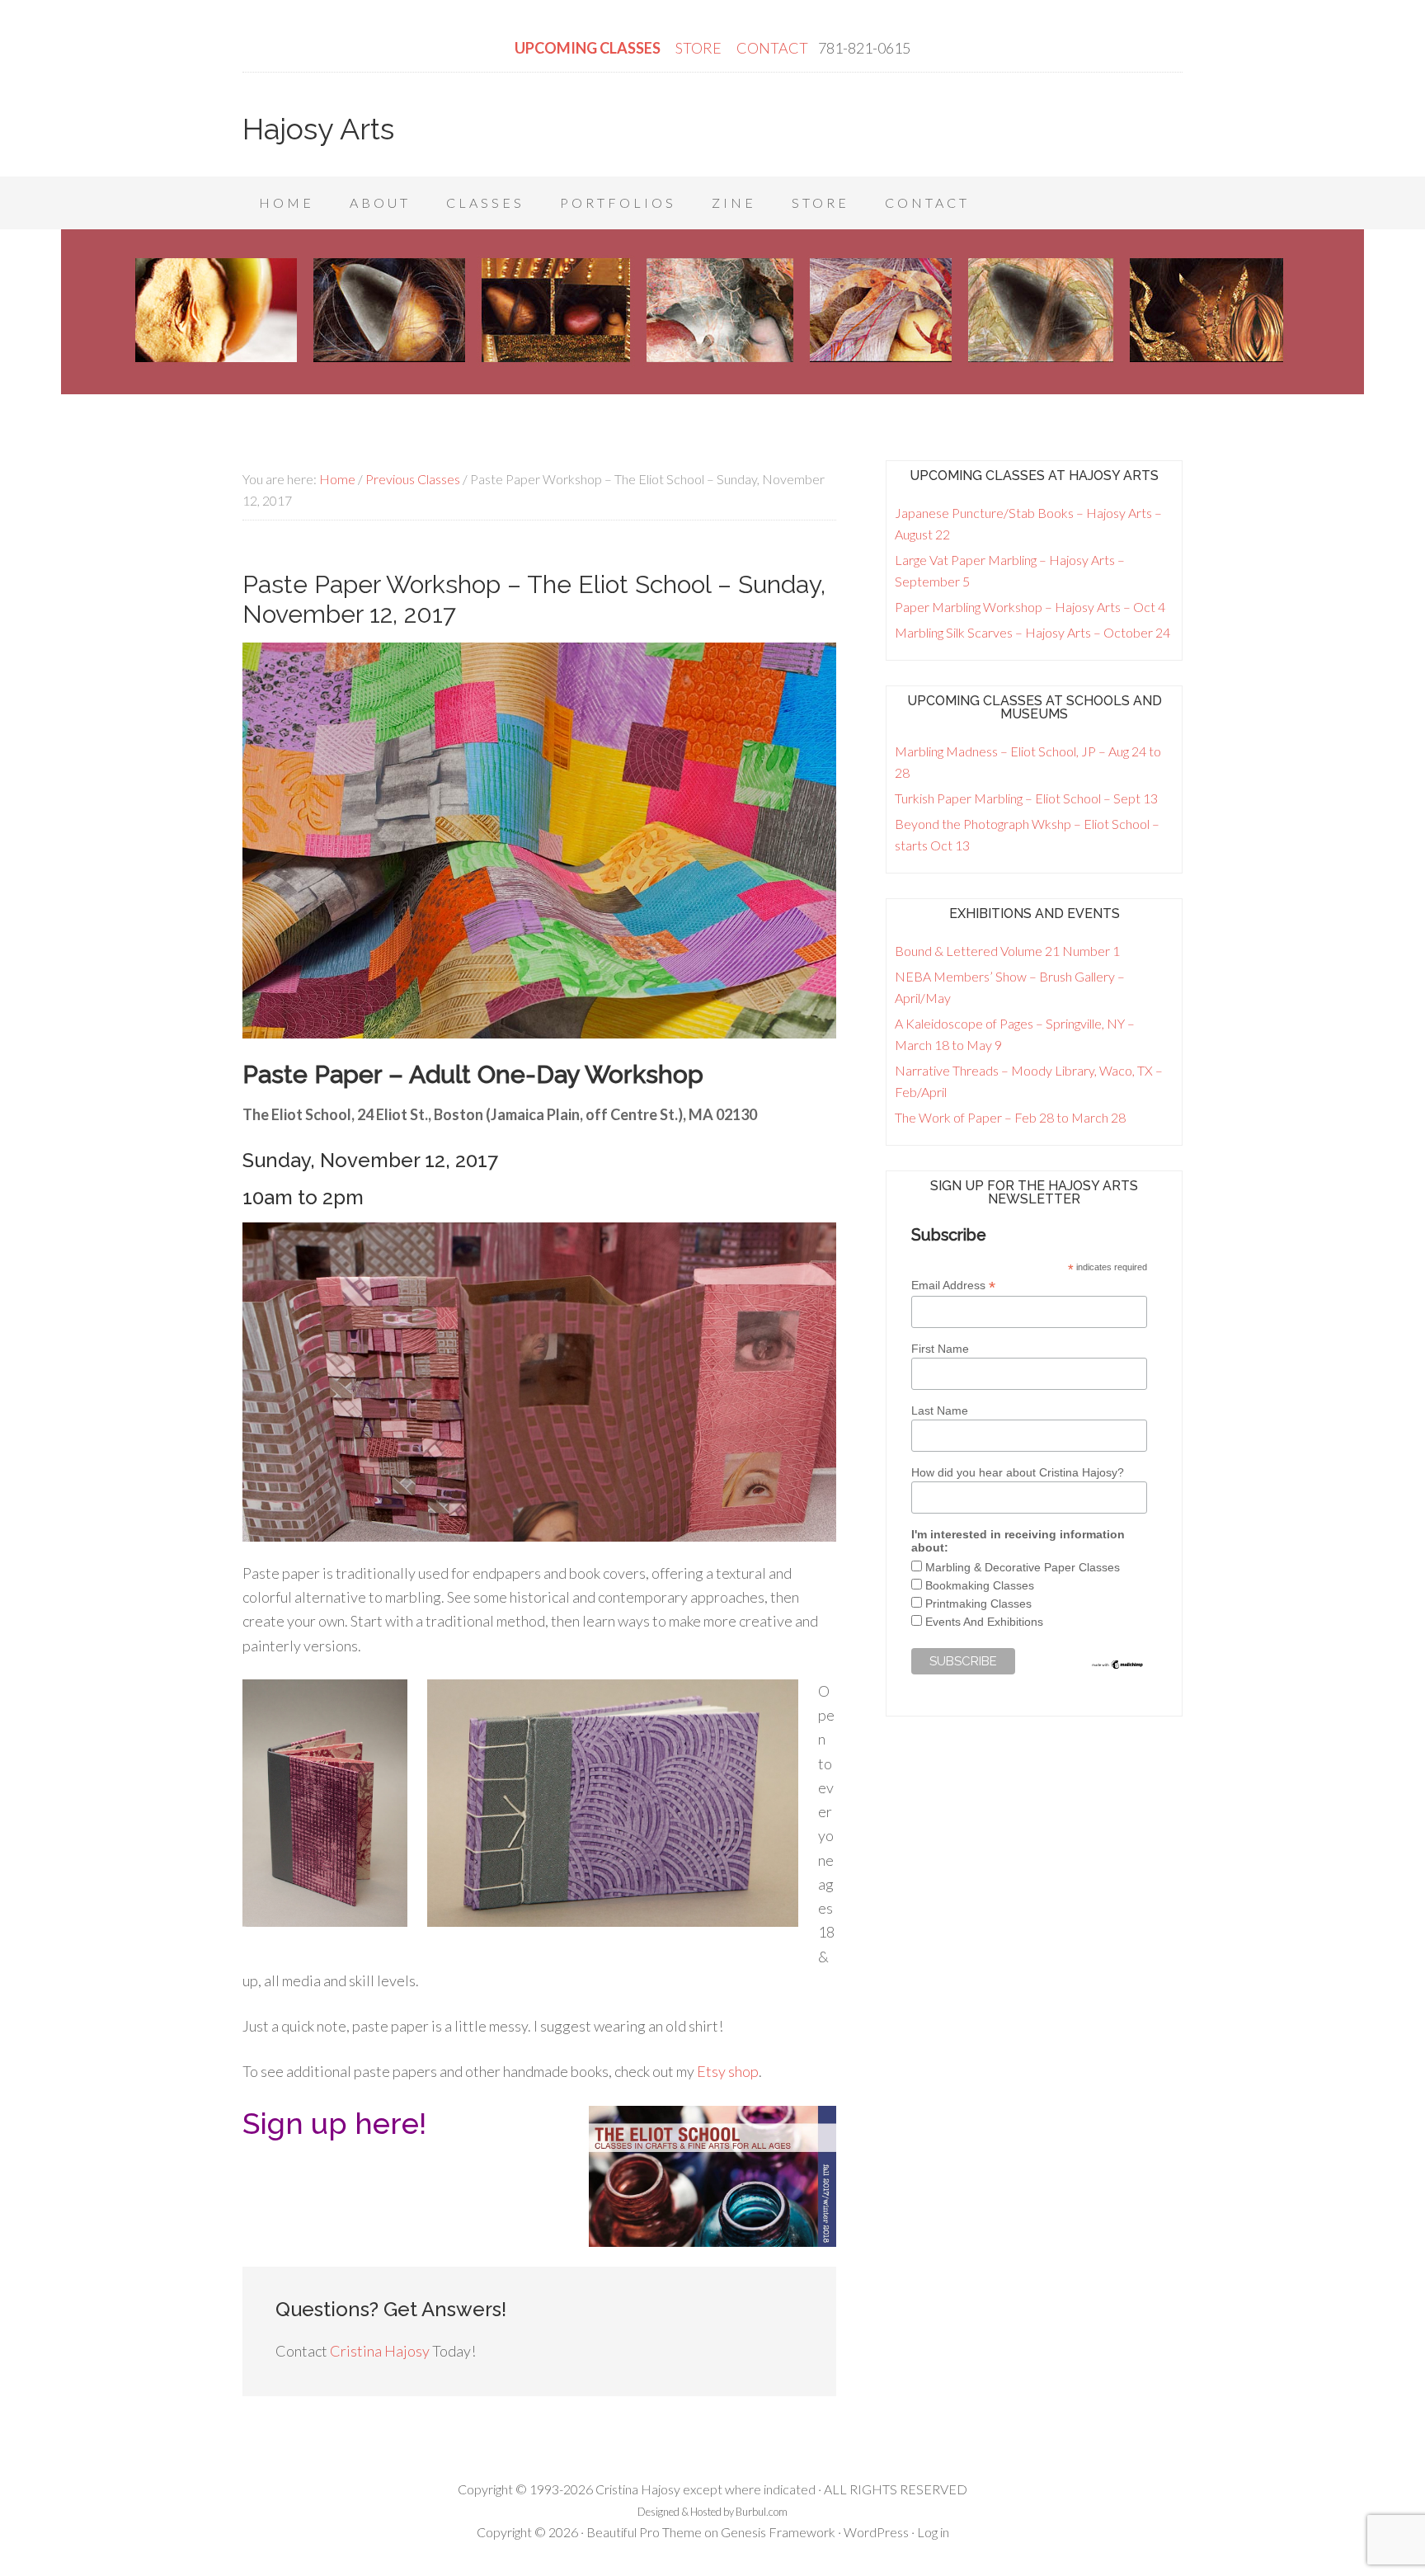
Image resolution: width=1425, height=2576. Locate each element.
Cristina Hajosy (380, 2351)
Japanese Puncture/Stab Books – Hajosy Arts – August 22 (1028, 523)
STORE (700, 48)
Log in (933, 2532)
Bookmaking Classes (980, 1585)
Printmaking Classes (978, 1604)
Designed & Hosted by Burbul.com (712, 2512)
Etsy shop (728, 2071)
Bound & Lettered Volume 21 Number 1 (1007, 951)
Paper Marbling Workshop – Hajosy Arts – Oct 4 (1030, 607)
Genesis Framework (778, 2532)
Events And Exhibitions (984, 1622)
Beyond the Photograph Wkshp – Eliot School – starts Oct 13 (1027, 834)
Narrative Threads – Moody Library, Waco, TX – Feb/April (1029, 1081)
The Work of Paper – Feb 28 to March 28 (1010, 1117)
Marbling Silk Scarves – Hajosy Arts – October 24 (1032, 632)
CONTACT (772, 48)
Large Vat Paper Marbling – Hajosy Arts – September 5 (1010, 570)
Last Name (940, 1410)
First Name (940, 1349)
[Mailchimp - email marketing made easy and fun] (1118, 1666)
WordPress (876, 2532)
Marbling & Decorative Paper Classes (1023, 1567)
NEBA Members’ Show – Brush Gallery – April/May (1010, 987)
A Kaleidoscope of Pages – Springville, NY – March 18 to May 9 (1015, 1034)
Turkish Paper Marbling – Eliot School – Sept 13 (1026, 798)
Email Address (953, 1286)
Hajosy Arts (318, 129)
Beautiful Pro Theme (644, 2532)
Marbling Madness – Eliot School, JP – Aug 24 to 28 (1028, 762)
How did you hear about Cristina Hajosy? (1018, 1472)
